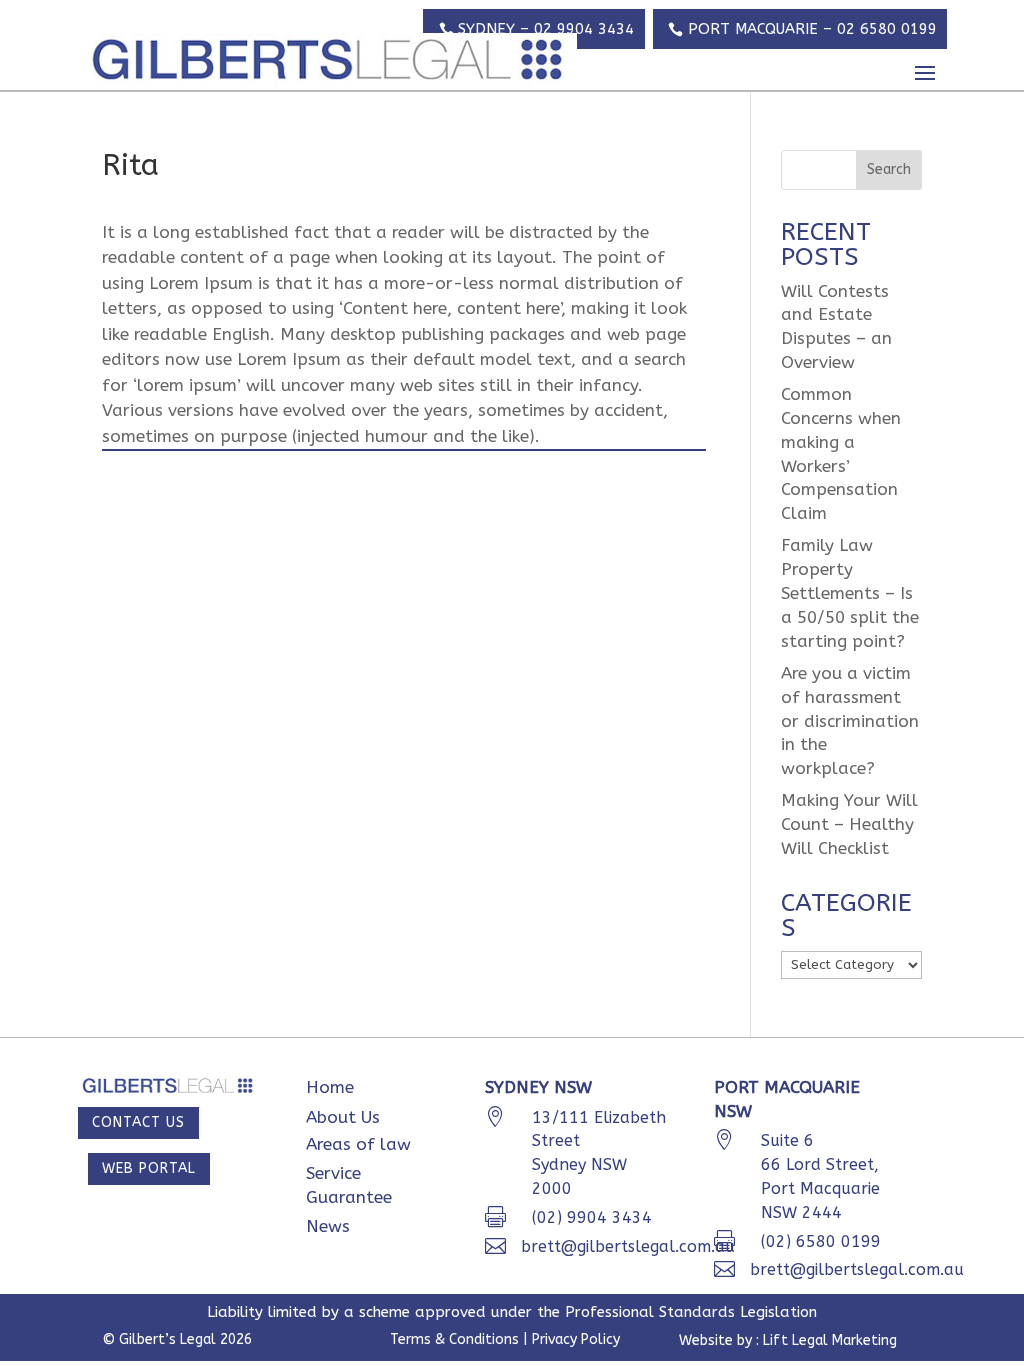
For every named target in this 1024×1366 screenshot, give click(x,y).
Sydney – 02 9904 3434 (546, 29)
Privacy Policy (574, 1339)
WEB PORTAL (149, 1168)
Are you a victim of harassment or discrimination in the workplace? (850, 720)
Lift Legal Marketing (830, 1340)
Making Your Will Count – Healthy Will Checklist (849, 824)
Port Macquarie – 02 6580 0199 (812, 29)
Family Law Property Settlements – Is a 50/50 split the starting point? (850, 592)
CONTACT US (138, 1122)
